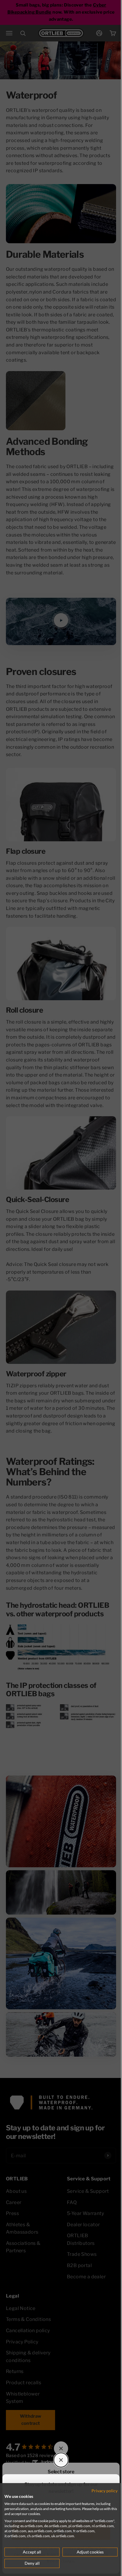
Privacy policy (105, 2491)
